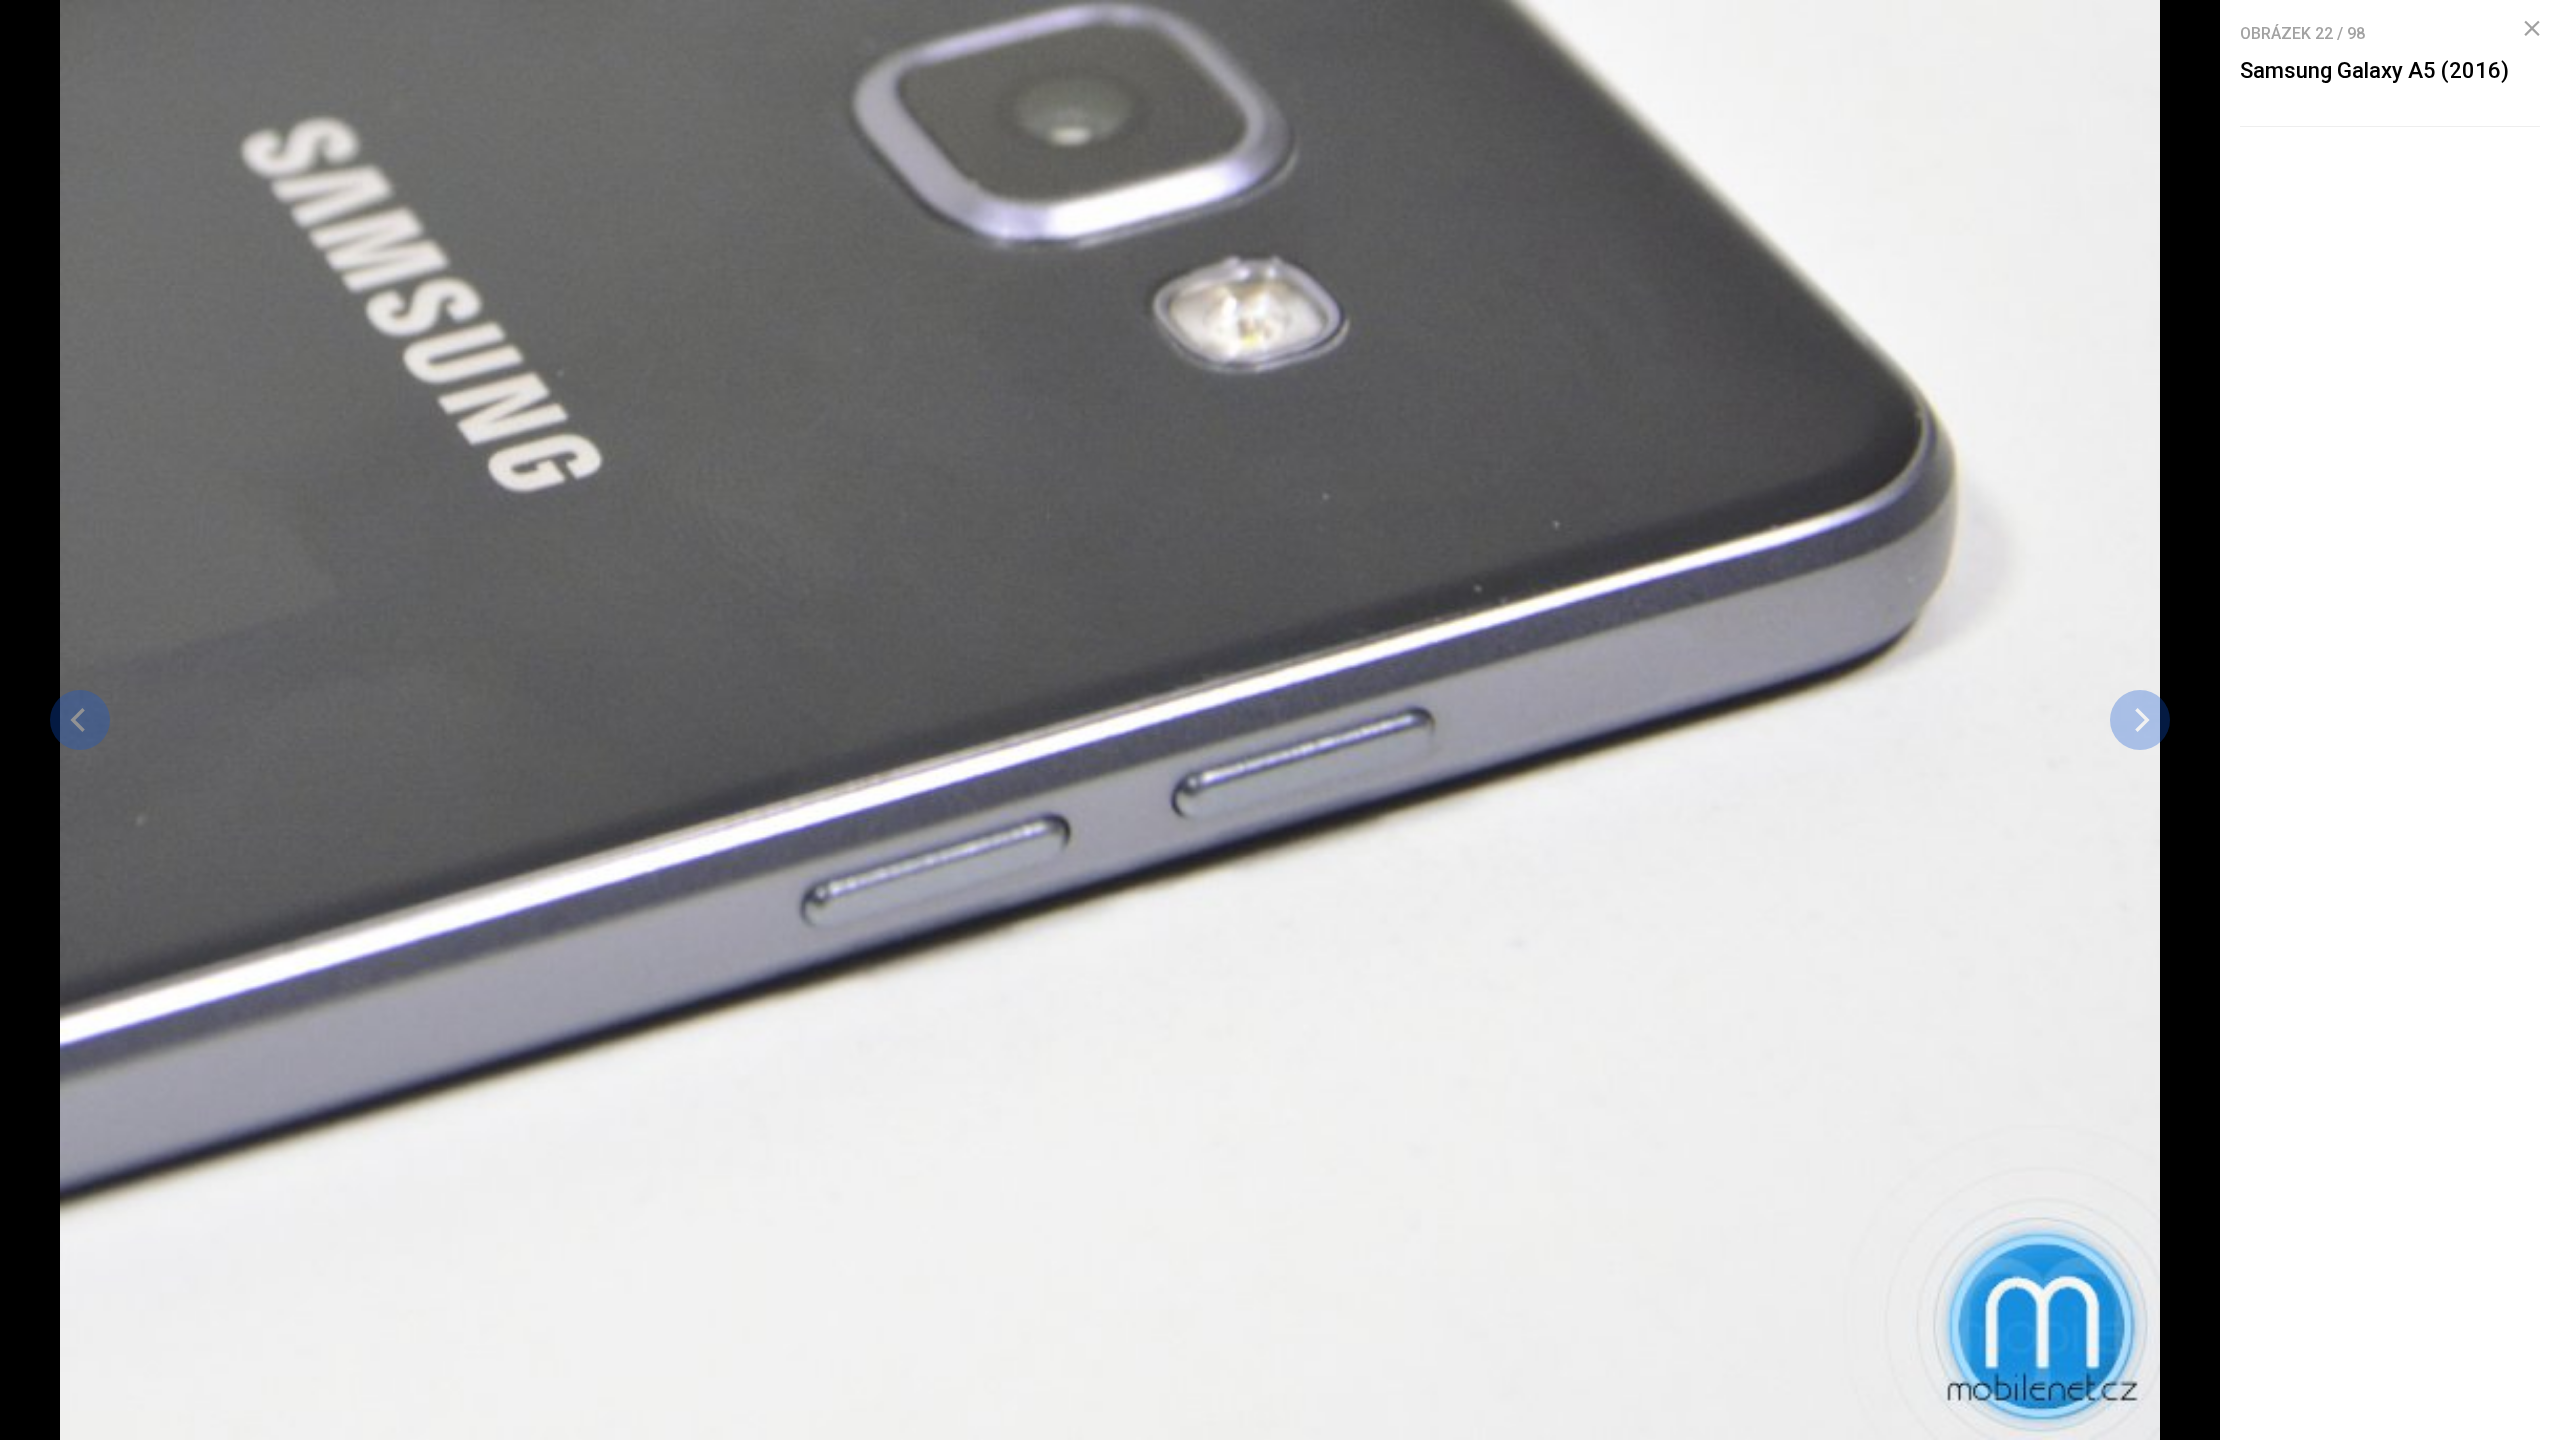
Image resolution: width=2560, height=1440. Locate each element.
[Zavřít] (2532, 29)
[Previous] (80, 720)
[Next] (2140, 720)
